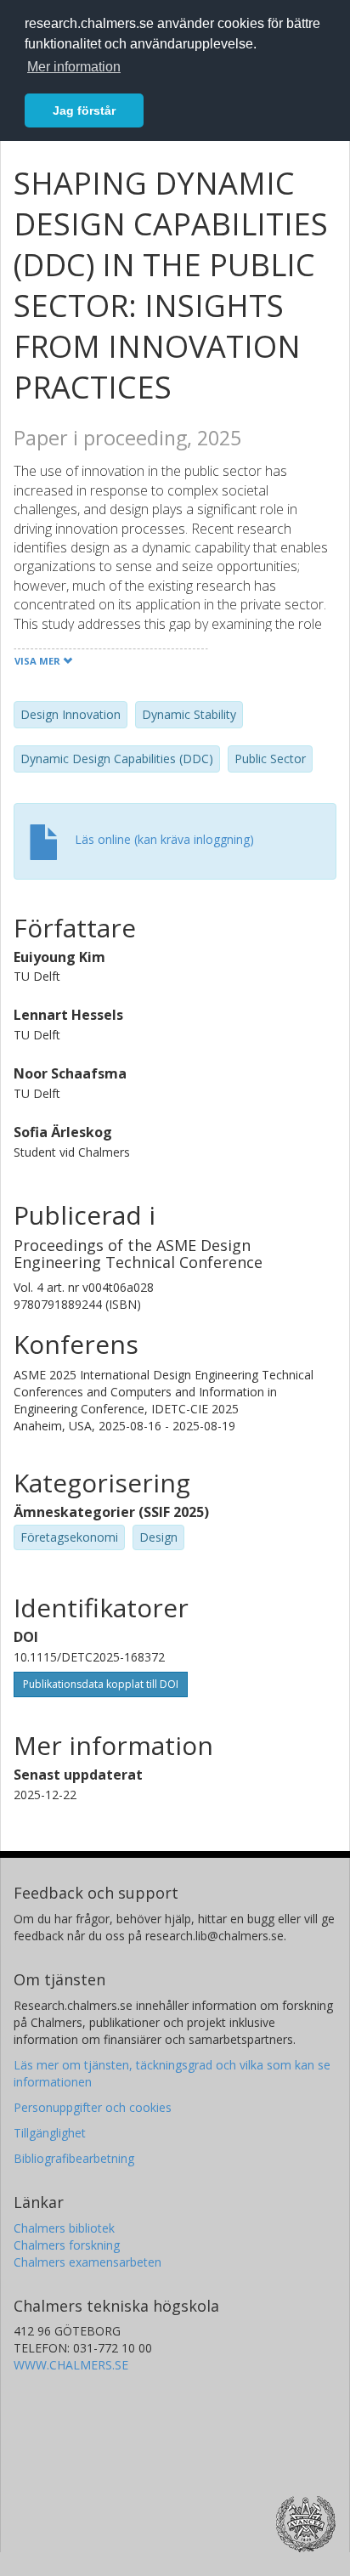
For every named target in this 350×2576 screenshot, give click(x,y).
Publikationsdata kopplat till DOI (101, 1684)
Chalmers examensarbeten (87, 2262)
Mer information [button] (74, 67)
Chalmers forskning (67, 2245)
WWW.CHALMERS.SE (71, 2365)
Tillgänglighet (50, 2133)
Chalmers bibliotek (64, 2228)
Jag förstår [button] (84, 110)
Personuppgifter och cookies (93, 2107)
